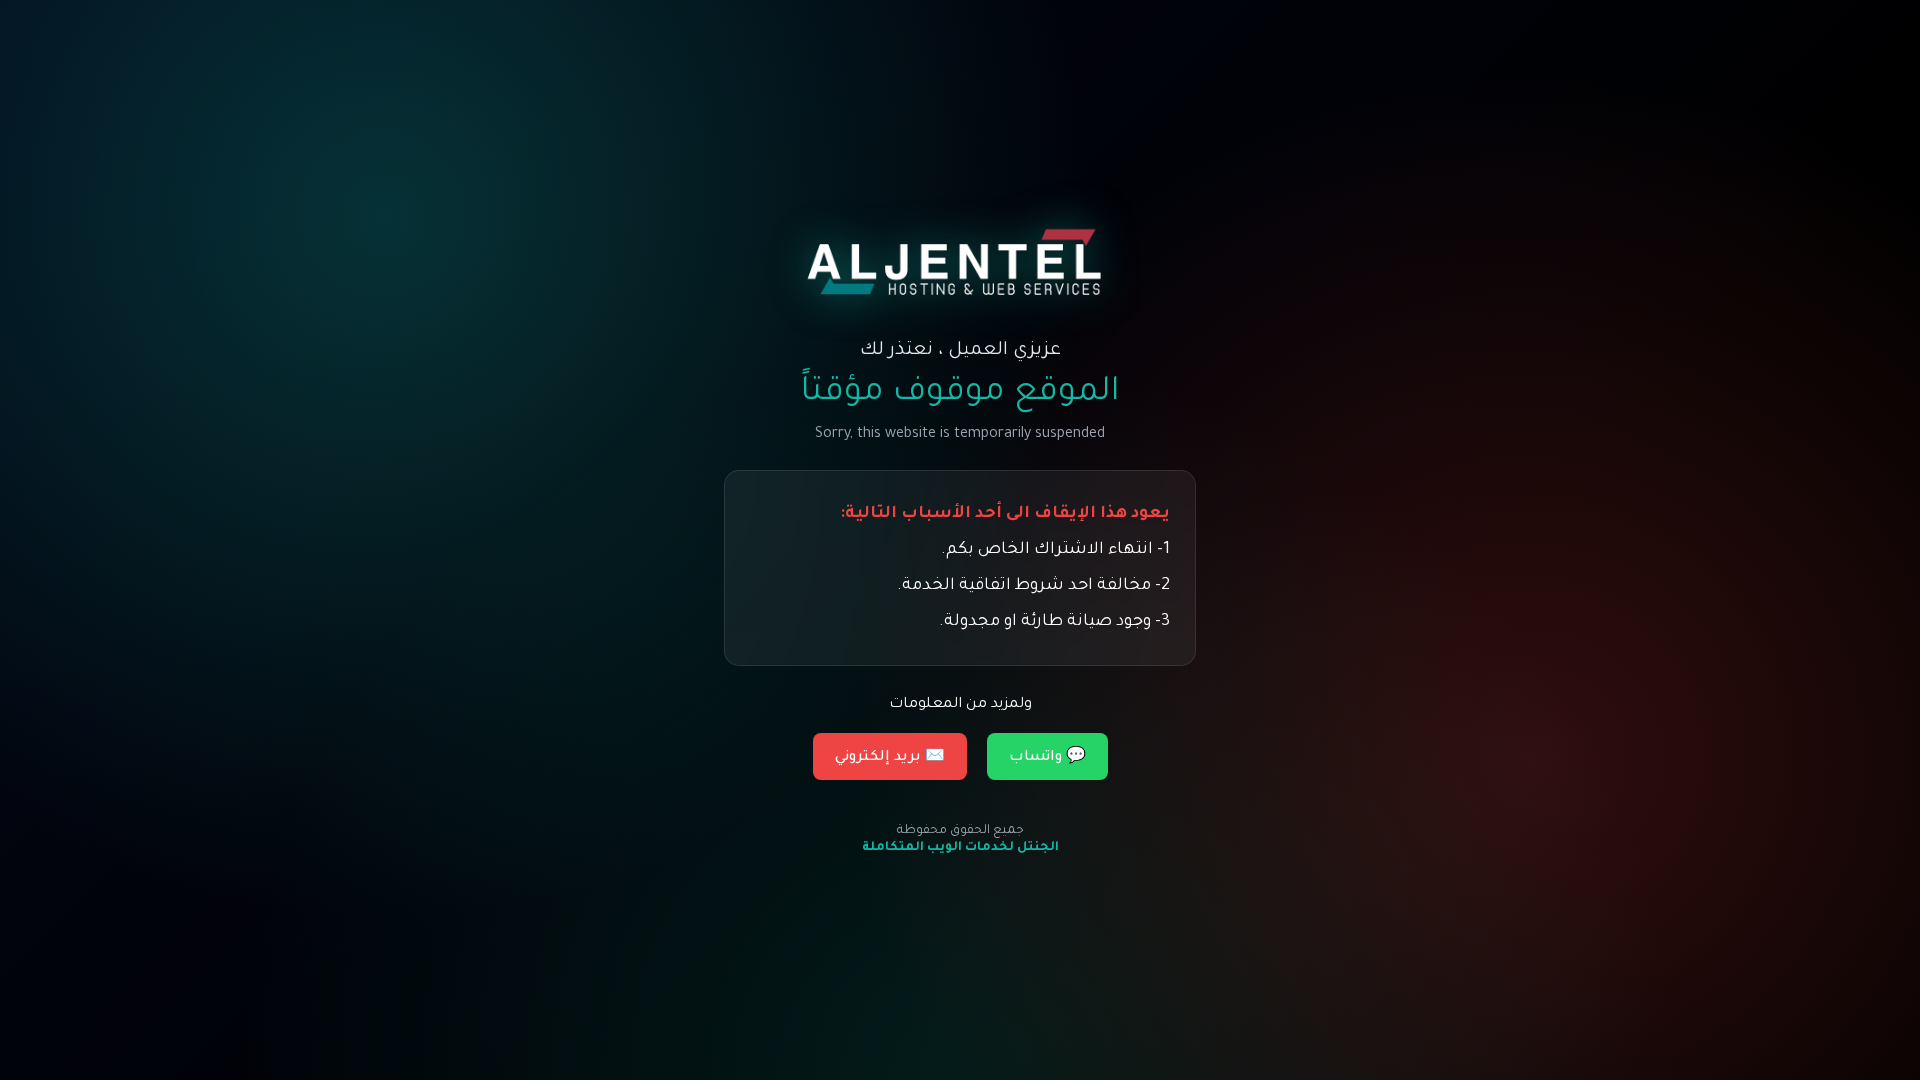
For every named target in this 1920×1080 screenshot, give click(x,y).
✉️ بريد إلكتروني (890, 758)
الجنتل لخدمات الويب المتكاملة (960, 848)
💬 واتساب (1047, 758)
